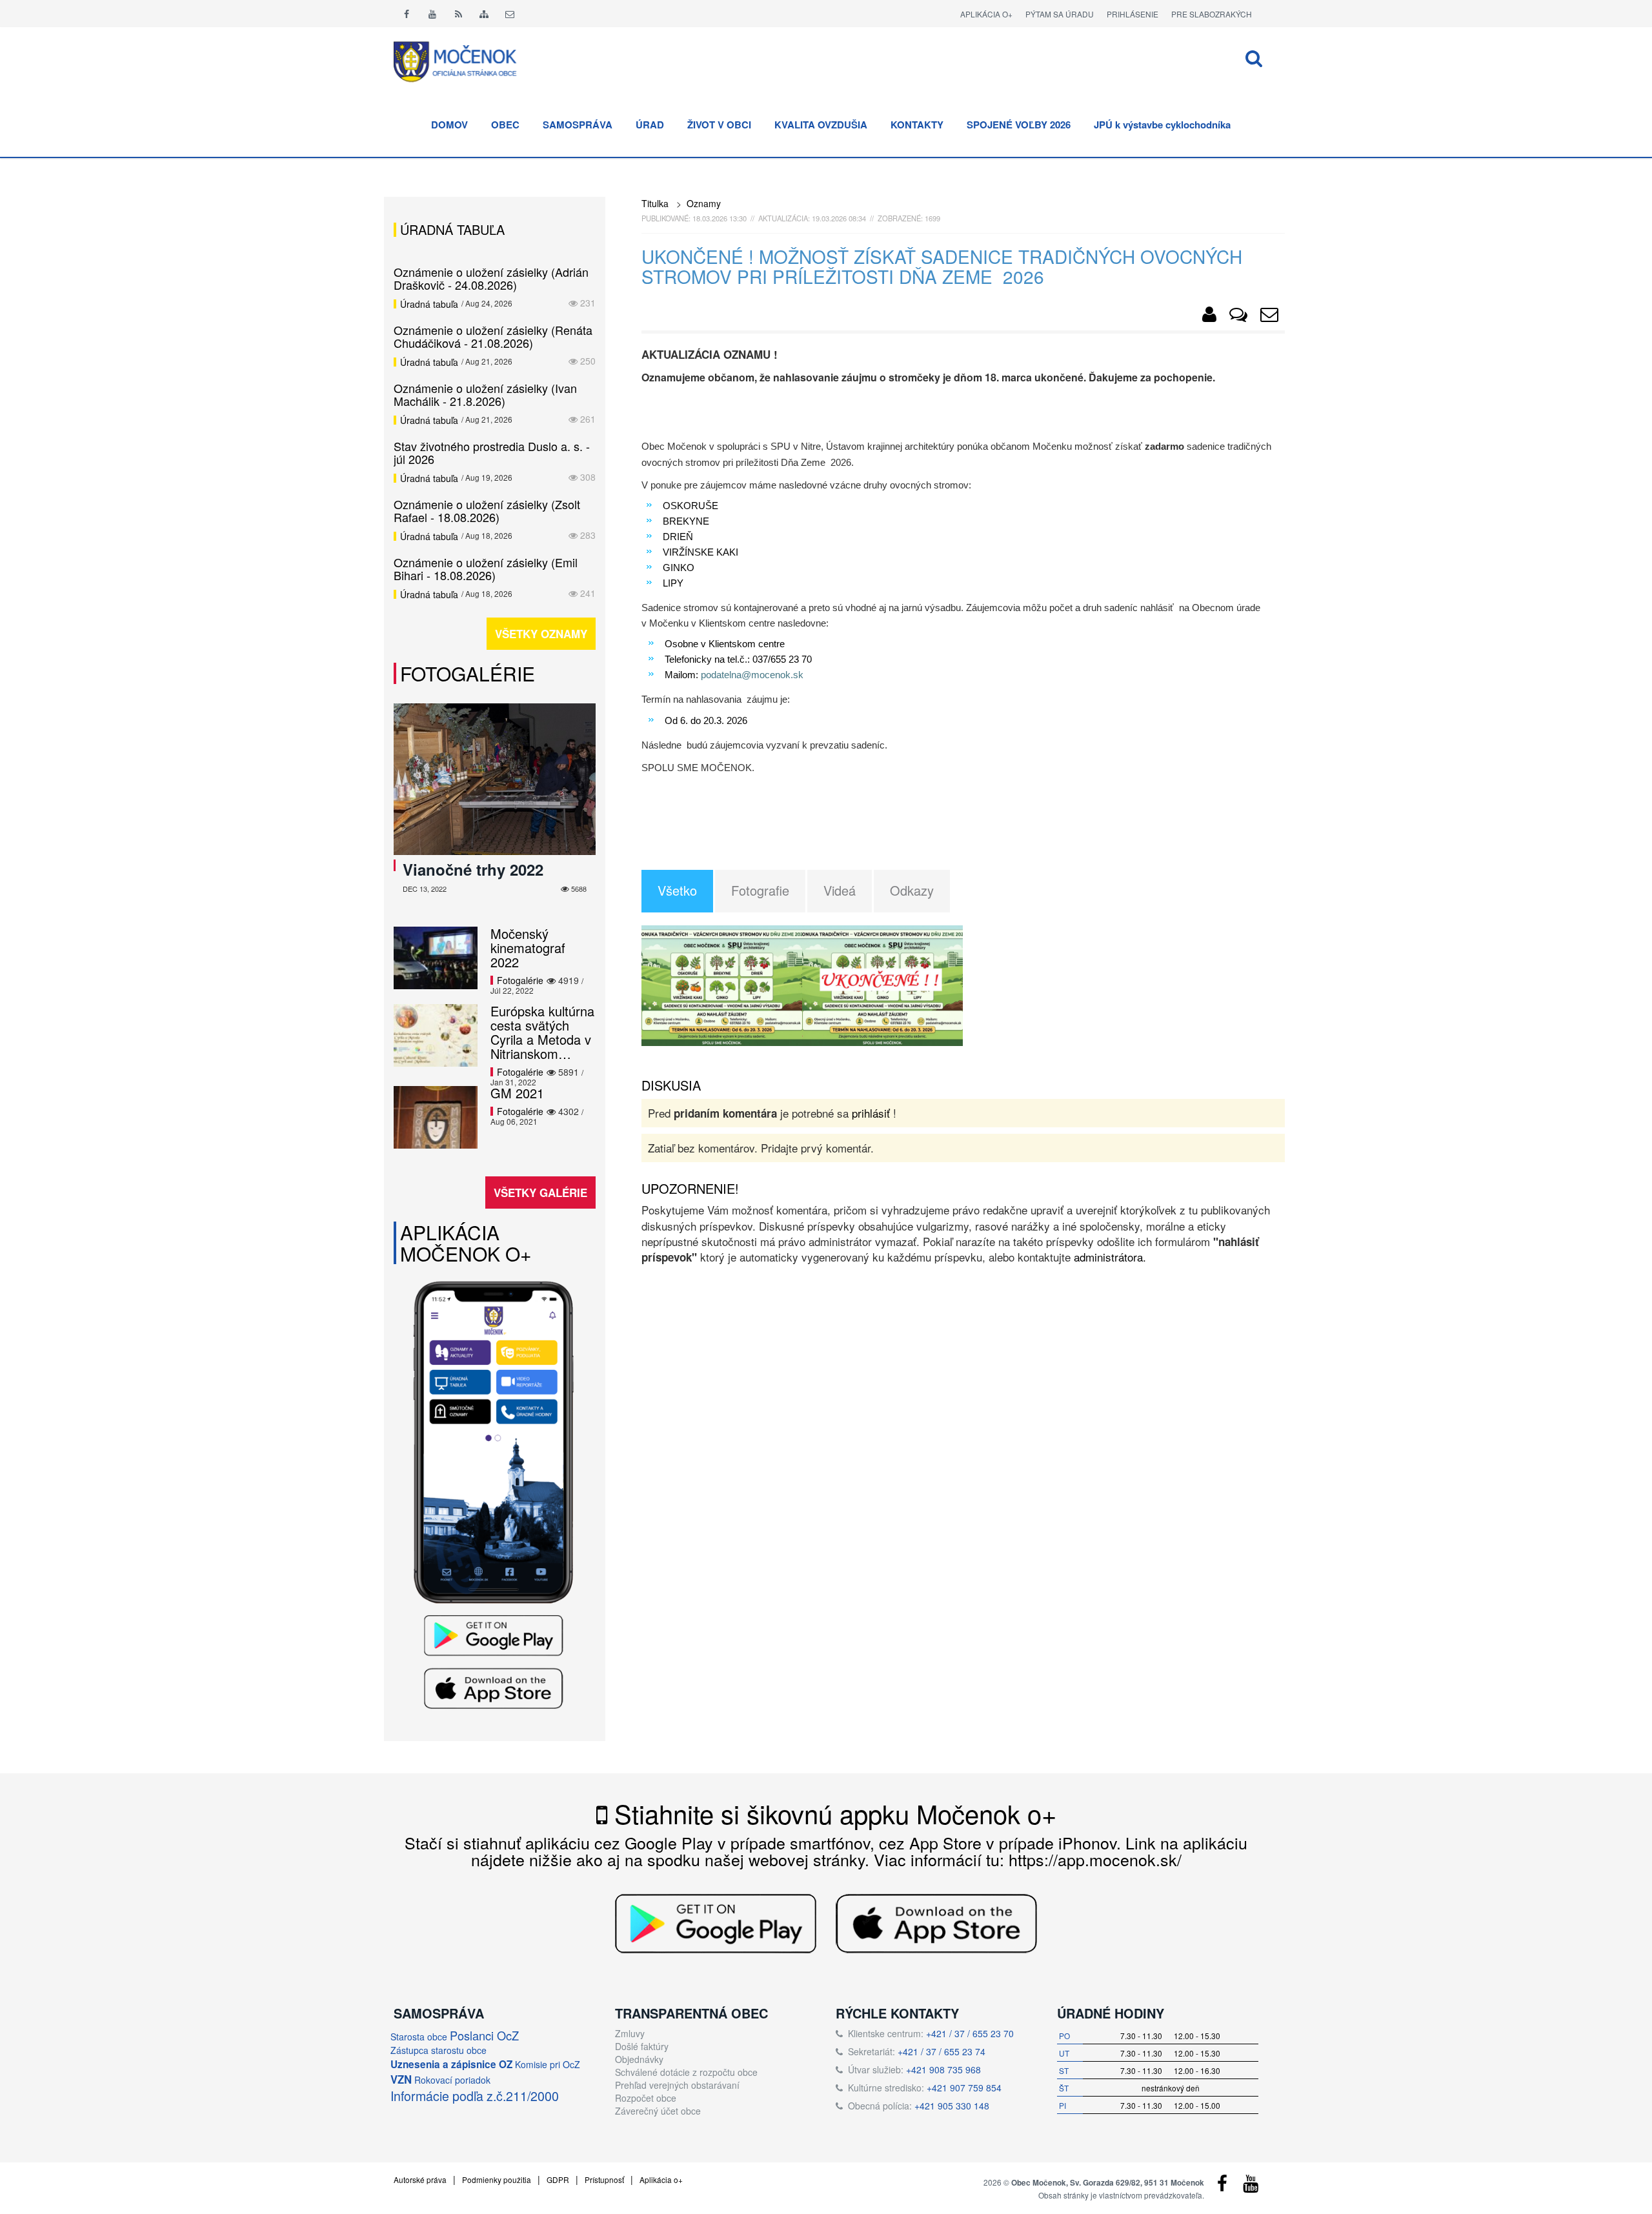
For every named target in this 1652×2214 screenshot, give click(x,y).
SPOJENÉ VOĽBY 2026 (1019, 125)
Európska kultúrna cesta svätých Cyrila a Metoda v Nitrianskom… (542, 1032)
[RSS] (458, 14)
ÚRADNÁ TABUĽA (452, 229)
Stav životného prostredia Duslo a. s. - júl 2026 (492, 452)
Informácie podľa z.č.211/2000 (475, 2096)
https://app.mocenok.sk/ (1095, 1859)
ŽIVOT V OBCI (719, 125)
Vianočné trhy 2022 (473, 869)
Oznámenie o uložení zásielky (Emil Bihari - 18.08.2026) (486, 569)
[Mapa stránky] (484, 14)
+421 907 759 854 (964, 2088)
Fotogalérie (468, 673)
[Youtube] (432, 14)
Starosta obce (419, 2037)
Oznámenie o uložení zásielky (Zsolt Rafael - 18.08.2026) (487, 510)
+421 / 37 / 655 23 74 (942, 2051)
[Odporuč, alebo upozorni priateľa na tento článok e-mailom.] (1269, 317)
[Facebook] (407, 14)
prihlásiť (871, 1113)
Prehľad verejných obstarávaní (677, 2085)
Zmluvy (630, 2033)
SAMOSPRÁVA (578, 125)
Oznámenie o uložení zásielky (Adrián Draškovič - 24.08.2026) (491, 278)
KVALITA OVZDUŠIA (821, 125)
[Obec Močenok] (1209, 317)
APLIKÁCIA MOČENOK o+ (466, 1243)
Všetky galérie (540, 1193)
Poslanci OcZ (484, 2035)
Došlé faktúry (642, 2046)
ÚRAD (650, 125)
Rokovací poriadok (452, 2080)
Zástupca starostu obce (438, 2050)
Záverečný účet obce (658, 2111)
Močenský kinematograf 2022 (528, 948)
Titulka (655, 203)
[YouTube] (1251, 2186)
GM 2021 (517, 1093)
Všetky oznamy (541, 634)
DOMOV (449, 125)
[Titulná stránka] (465, 60)
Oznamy (704, 203)
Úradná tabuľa (429, 304)
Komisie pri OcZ (548, 2064)
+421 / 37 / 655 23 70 (970, 2033)
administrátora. (1110, 1257)
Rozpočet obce (646, 2098)
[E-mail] (510, 14)
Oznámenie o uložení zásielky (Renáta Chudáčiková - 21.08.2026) (493, 336)
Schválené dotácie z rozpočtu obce (686, 2072)
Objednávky (639, 2059)
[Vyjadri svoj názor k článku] (1238, 317)
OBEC (505, 125)
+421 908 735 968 (943, 2069)
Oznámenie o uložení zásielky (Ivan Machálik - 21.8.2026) (485, 394)
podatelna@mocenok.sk (752, 675)
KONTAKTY (917, 125)
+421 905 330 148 (952, 2106)
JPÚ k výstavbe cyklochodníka (1162, 125)
